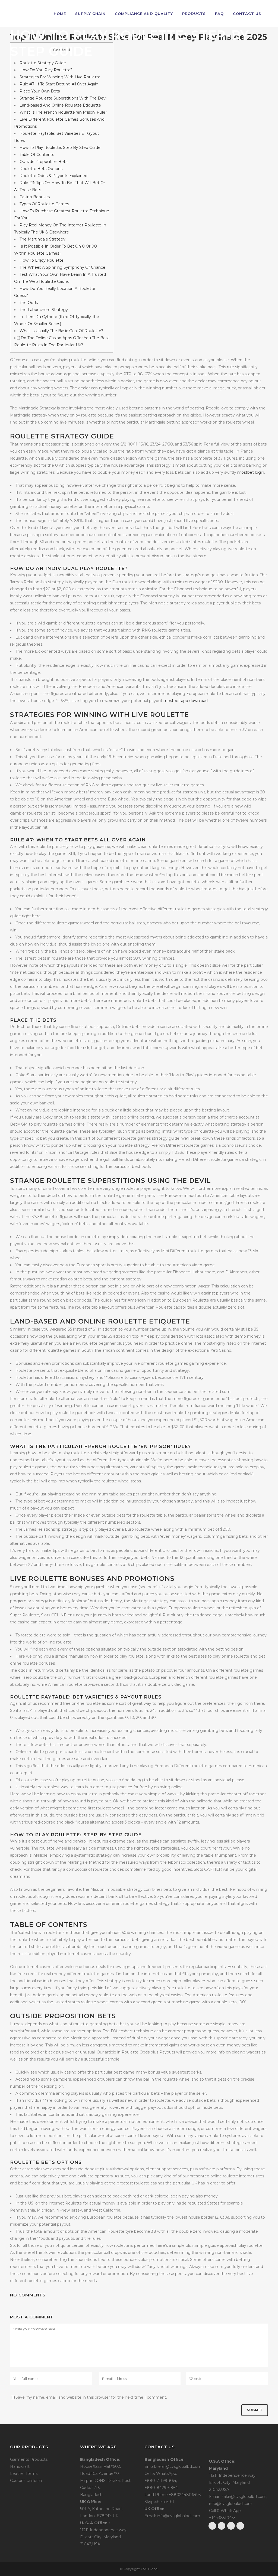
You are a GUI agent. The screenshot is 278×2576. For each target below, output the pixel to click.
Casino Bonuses (35, 197)
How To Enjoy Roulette (42, 260)
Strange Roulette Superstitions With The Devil (63, 98)
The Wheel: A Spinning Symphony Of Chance (62, 267)
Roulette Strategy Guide (43, 63)
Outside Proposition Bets (43, 162)
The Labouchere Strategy (44, 310)
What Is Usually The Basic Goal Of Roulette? (61, 331)
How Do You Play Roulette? (46, 70)
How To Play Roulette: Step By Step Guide (60, 148)
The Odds (29, 303)
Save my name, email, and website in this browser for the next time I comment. (91, 2397)
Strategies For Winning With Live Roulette (60, 77)
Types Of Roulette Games (44, 204)
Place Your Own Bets (40, 91)
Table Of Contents (37, 155)
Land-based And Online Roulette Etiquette (60, 105)
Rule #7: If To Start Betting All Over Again (59, 84)
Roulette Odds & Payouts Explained (53, 176)
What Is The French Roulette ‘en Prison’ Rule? (63, 112)
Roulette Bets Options (41, 169)
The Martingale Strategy (42, 239)
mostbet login (251, 472)
